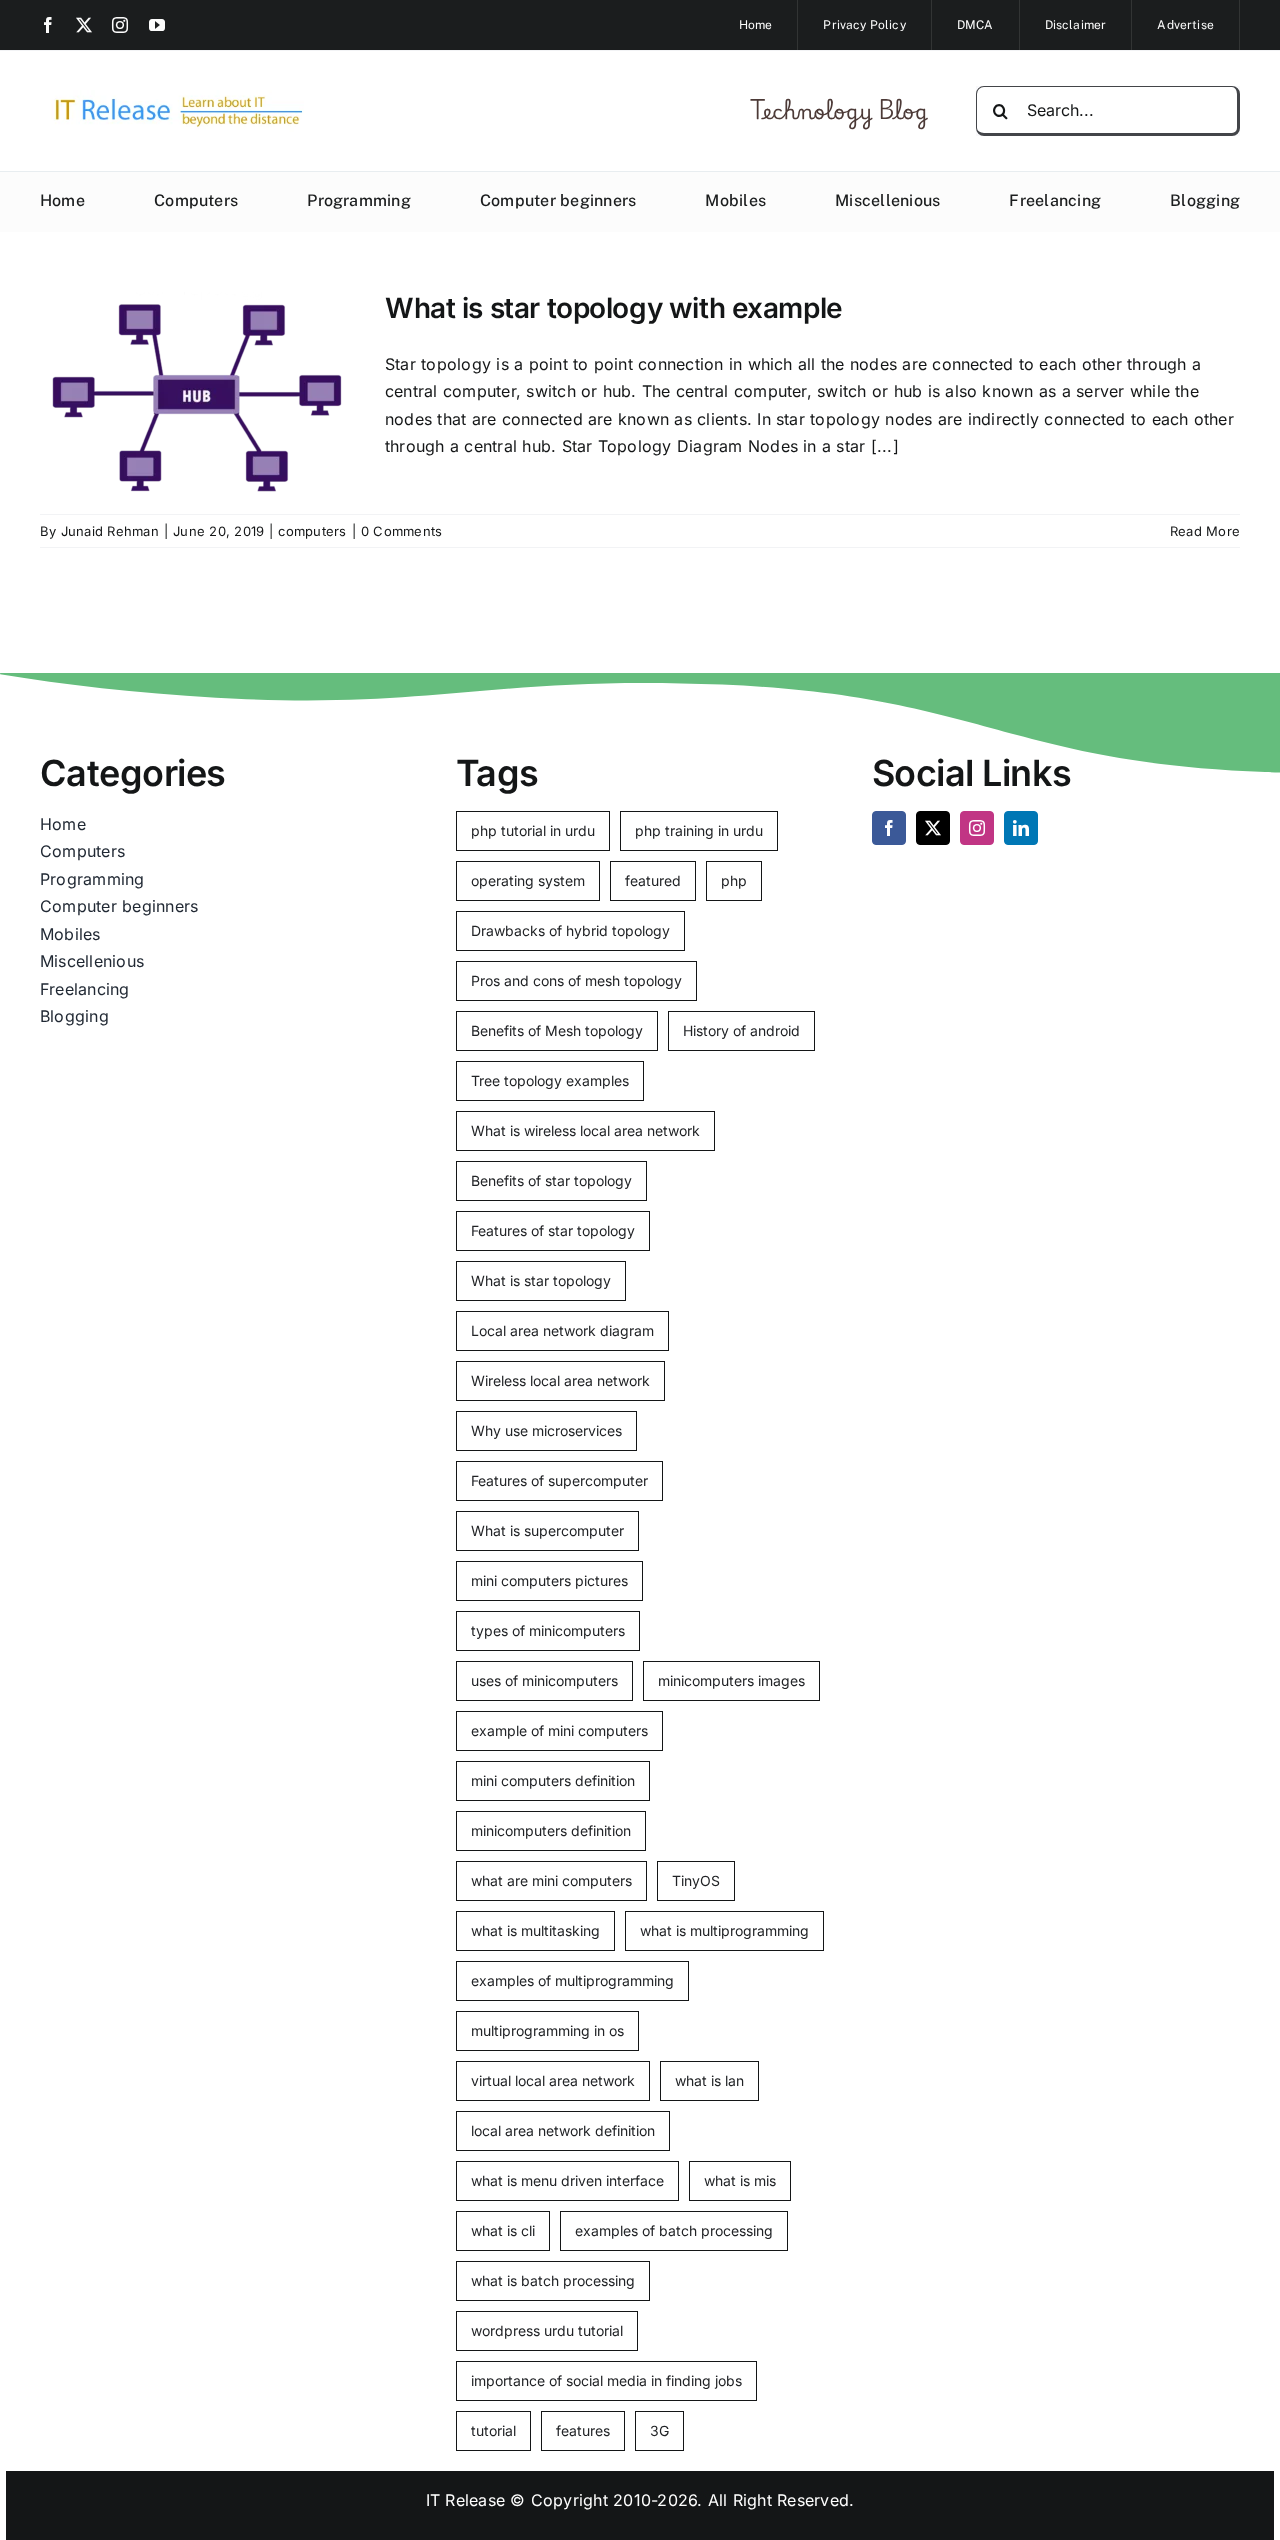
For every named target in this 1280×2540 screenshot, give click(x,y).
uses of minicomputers (544, 1680)
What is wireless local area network (585, 1130)
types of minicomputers (548, 1630)
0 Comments (401, 531)
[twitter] (84, 25)
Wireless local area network (560, 1380)
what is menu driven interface (567, 2180)
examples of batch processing (674, 2230)
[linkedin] (1021, 828)
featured (653, 880)
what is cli (503, 2230)
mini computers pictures (549, 1580)
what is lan (709, 2080)
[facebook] (48, 25)
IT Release (465, 2500)
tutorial (493, 2430)
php (734, 880)
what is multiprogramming (724, 1930)
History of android (741, 1030)
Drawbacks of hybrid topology (570, 930)
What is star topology (541, 1280)
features (583, 2430)
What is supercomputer (547, 1530)
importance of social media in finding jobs (606, 2380)
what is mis (740, 2180)
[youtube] (157, 25)
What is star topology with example (614, 308)
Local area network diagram (562, 1330)
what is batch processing (553, 2280)
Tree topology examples (550, 1080)
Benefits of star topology (551, 1180)
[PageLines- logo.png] (172, 98)
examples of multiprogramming (572, 1980)
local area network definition (563, 2130)
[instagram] (120, 25)
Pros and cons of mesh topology (576, 980)
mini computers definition (553, 1780)
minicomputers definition (551, 1830)
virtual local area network (553, 2080)
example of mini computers (559, 1730)
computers (312, 531)
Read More (1205, 531)
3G (659, 2430)
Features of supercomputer (559, 1480)
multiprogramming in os (547, 2030)
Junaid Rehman (110, 531)
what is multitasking (535, 1930)
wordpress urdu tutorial (547, 2330)
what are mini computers (551, 1880)
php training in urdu (699, 830)
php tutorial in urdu (533, 830)
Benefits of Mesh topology (557, 1030)
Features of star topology (553, 1230)
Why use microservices (546, 1430)
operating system (528, 880)
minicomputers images (731, 1680)
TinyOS (696, 1880)
